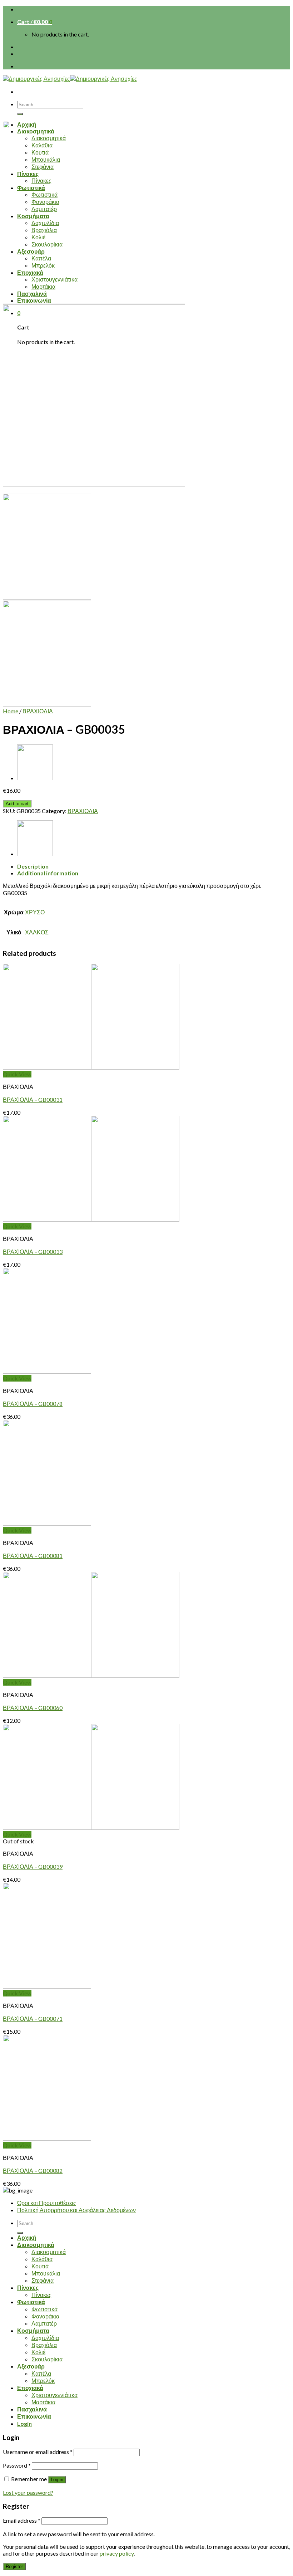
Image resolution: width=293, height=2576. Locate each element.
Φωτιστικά (31, 2302)
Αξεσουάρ (31, 2366)
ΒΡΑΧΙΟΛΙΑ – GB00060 (33, 1708)
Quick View (17, 1074)
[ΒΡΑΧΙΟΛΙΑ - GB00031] (91, 1067)
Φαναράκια (45, 2316)
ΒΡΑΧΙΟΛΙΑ (38, 711)
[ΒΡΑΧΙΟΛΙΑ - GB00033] (91, 1219)
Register (14, 2567)
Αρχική (27, 2237)
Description (33, 866)
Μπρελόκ (43, 2381)
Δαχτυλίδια (45, 2338)
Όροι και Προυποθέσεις (47, 2203)
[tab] (154, 866)
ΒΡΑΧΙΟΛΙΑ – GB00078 (33, 1404)
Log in (57, 2480)
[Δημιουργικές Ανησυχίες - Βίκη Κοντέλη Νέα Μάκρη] (70, 79)
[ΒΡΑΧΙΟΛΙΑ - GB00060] (91, 1675)
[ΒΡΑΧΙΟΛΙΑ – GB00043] (35, 778)
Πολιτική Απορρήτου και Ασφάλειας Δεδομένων (76, 2210)
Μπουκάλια (46, 2273)
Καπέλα (41, 2373)
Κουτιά (40, 2266)
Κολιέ (38, 2352)
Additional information (48, 873)
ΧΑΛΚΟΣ (37, 932)
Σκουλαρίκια (47, 2359)
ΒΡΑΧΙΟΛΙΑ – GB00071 (33, 2018)
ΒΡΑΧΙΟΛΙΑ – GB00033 (33, 1252)
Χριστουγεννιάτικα (54, 2395)
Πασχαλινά (32, 2409)
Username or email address (38, 2452)
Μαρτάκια (43, 2402)
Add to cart (17, 804)
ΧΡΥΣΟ (35, 912)
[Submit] (20, 114)
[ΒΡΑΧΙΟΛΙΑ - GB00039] (91, 1827)
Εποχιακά (30, 2388)
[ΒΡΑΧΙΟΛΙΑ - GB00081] (47, 1523)
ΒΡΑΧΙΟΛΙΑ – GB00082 (33, 2171)
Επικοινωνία (34, 2416)
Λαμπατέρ (44, 2323)
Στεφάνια (43, 2280)
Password (17, 2465)
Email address (22, 2520)
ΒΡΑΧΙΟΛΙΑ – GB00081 (33, 1556)
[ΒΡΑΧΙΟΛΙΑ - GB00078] (47, 1371)
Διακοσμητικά (36, 2245)
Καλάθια (42, 2259)
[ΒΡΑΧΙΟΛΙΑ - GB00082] (47, 2138)
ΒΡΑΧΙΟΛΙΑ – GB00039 (33, 1866)
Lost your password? (28, 2492)
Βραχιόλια (44, 2345)
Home (11, 711)
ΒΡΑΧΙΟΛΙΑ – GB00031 (33, 1099)
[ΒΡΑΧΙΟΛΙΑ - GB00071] (47, 1986)
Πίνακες (28, 2287)
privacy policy (117, 2553)
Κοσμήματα (33, 2330)
